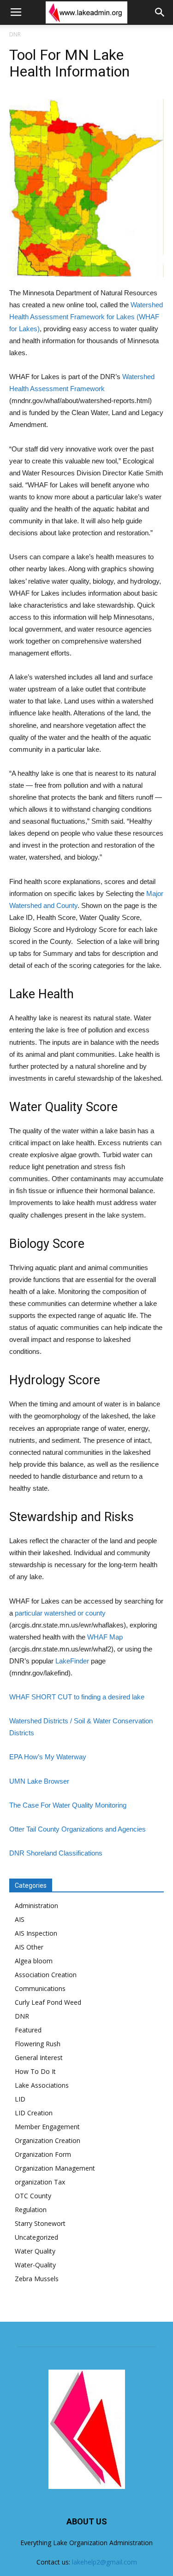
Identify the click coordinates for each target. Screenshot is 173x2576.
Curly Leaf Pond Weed (48, 2002)
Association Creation (46, 1975)
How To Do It (35, 2071)
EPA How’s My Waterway (48, 1757)
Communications (40, 1988)
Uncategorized (36, 2237)
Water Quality (35, 2251)
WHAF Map (105, 1637)
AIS (20, 1919)
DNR (15, 34)
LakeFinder (72, 1661)
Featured (28, 2030)
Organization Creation (48, 2140)
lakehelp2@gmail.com (104, 2562)
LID (20, 2099)
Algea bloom (34, 1961)
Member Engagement (47, 2127)
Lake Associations (42, 2085)
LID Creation (34, 2113)
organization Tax (40, 2182)
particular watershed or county (60, 1613)
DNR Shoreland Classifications (56, 1853)
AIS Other (29, 1947)
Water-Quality (35, 2265)
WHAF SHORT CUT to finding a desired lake (77, 1697)
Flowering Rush (38, 2044)
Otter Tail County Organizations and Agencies (78, 1829)
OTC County (33, 2196)
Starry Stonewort (40, 2223)
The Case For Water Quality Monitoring (68, 1805)
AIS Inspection (36, 1933)
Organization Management (55, 2168)
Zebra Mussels (37, 2279)
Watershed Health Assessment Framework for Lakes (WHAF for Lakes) (86, 317)
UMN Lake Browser (39, 1781)
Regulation (31, 2210)
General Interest (39, 2058)
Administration (36, 1906)
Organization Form (43, 2154)
